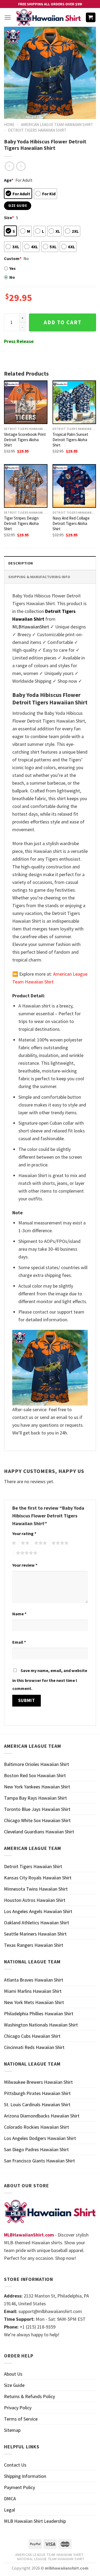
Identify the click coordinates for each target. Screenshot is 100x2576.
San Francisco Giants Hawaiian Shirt (39, 2161)
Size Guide (14, 2385)
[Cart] (91, 18)
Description (21, 563)
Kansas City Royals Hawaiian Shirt (38, 1878)
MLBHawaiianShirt (31, 627)
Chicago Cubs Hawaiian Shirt (32, 2036)
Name (19, 1614)
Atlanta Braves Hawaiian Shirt (34, 1980)
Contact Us (15, 2465)
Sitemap (12, 2430)
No (12, 277)
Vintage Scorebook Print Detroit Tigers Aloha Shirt (25, 440)
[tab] (50, 563)
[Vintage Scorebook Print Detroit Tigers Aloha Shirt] (26, 402)
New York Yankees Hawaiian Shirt (37, 1787)
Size (9, 217)
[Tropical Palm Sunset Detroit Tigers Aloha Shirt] (74, 402)
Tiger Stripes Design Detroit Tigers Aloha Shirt (21, 523)
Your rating (24, 1533)
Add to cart (63, 322)
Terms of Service (21, 2419)
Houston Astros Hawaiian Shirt (35, 1900)
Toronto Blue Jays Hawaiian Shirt (37, 1809)
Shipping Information (25, 2476)
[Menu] (8, 18)
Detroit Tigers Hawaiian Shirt (37, 130)
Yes (13, 268)
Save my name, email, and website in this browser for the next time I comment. (50, 1679)
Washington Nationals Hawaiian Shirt (41, 2025)
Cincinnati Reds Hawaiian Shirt (34, 2047)
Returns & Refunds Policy (29, 2396)
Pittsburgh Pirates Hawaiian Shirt (37, 2093)
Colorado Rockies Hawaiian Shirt (37, 2127)
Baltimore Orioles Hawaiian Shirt (37, 1764)
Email (19, 1642)
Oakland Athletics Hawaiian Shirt (37, 1923)
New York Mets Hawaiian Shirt (34, 2002)
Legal (9, 2510)
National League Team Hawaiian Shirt (51, 2559)
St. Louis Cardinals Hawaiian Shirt (37, 2104)
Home (9, 125)
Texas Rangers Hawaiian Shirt (34, 1945)
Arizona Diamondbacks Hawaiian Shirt (42, 2116)
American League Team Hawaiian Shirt (57, 125)
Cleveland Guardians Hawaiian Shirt (39, 1832)
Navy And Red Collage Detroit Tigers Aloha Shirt (71, 523)
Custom (13, 258)
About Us (13, 2374)
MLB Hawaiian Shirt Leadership (35, 2521)
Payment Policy (19, 2487)
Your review (25, 1565)
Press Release (19, 341)
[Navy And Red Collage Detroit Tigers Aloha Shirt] (74, 486)
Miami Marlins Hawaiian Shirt (33, 1991)
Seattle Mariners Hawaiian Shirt (35, 1934)
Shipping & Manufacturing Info (39, 577)
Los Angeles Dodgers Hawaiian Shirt (40, 2138)
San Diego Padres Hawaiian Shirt (36, 2149)
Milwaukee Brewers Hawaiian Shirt (38, 2082)
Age (9, 180)
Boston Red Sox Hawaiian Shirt (35, 1775)
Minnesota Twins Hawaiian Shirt (36, 1889)
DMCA (10, 2499)
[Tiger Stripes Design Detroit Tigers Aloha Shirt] (26, 486)
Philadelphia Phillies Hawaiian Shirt (39, 2014)
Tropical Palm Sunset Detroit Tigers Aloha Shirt (70, 440)
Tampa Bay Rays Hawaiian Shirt (35, 1798)
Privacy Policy (18, 2408)
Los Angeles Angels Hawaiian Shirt (38, 1911)
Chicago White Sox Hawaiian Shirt (37, 1820)
